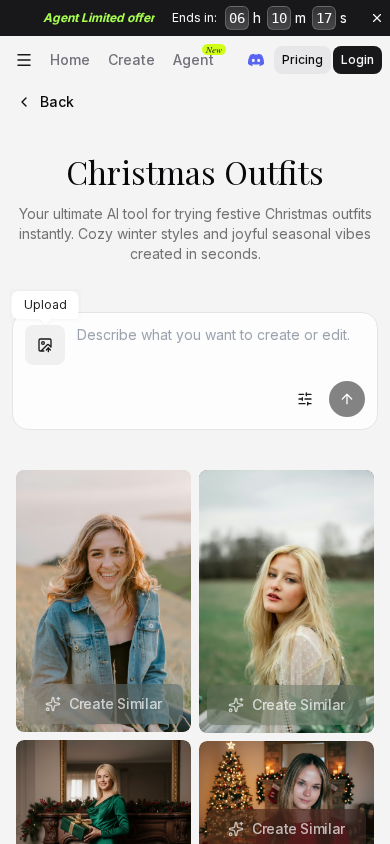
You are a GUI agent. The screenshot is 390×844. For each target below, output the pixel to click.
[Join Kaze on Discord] (256, 60)
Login (357, 59)
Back (57, 101)
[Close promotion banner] (377, 18)
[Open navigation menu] (24, 60)
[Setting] (305, 399)
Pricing (302, 59)
